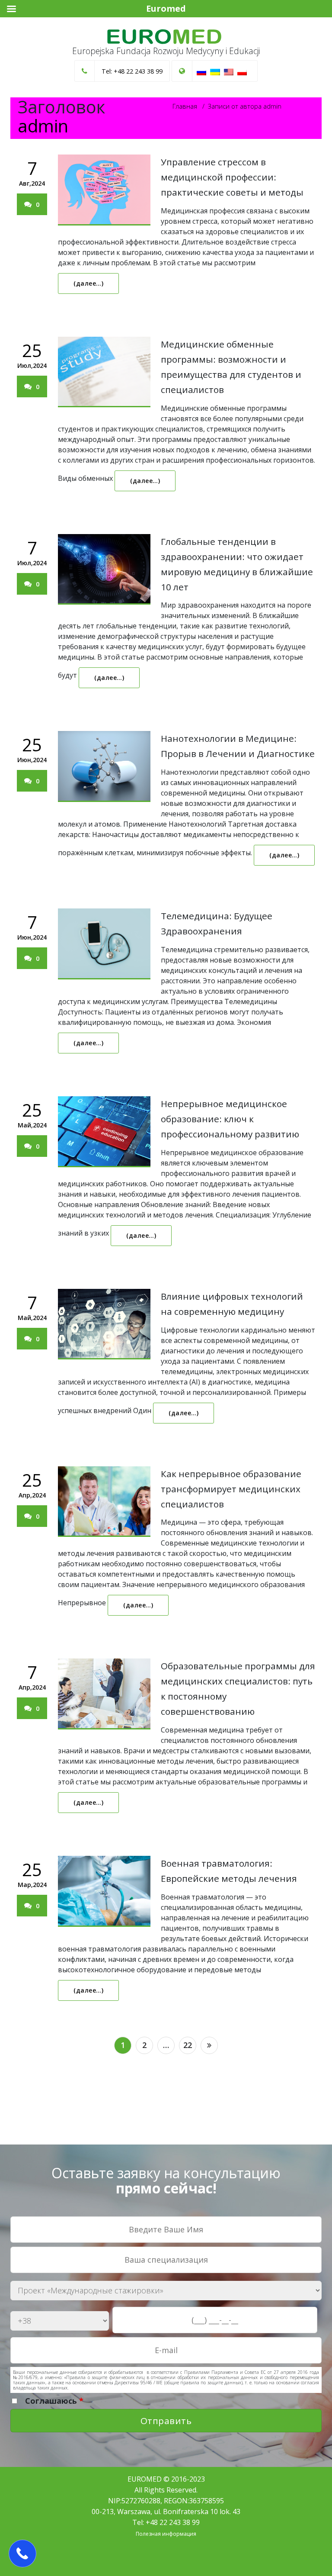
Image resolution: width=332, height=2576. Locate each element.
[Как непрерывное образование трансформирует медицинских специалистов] (104, 1502)
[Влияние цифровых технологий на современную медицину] (104, 1324)
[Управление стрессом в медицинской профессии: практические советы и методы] (104, 190)
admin (43, 126)
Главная (185, 106)
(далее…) (88, 283)
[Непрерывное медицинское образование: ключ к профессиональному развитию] (104, 1132)
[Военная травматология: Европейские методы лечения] (104, 1891)
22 (188, 2045)
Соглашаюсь (54, 2401)
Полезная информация (166, 2534)
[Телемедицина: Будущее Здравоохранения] (104, 944)
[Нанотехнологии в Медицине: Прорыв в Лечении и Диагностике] (104, 766)
